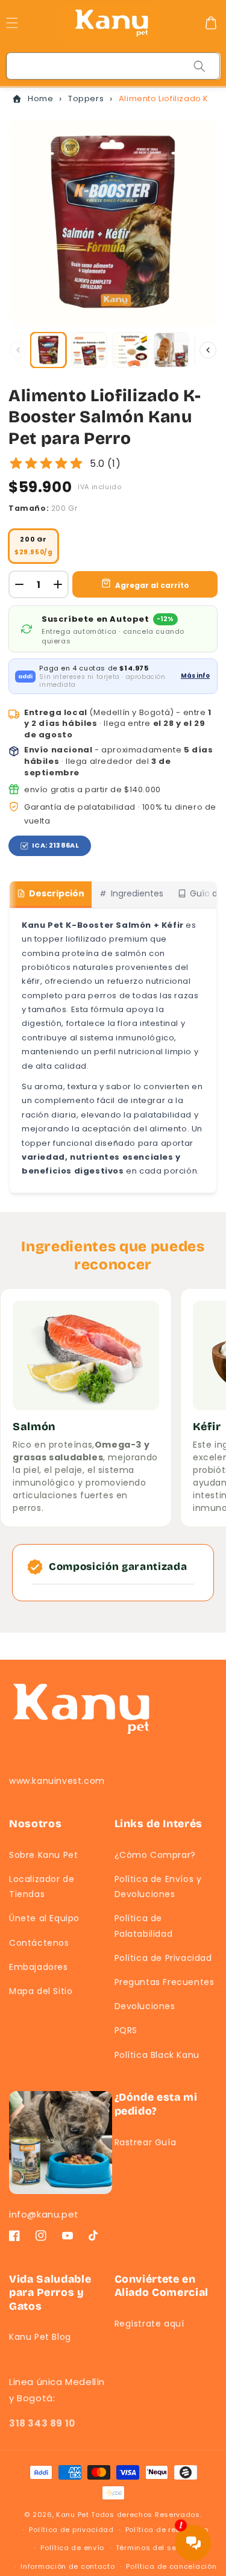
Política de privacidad (71, 2530)
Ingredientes (137, 893)
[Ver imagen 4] (171, 350)
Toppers (86, 98)
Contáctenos (39, 1943)
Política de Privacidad (163, 1958)
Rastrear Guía (146, 2142)
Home (40, 98)
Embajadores (39, 1967)
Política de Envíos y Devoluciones (158, 1887)
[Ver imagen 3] (130, 350)
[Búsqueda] (199, 66)
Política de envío (72, 2548)
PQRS (126, 2030)
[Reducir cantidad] (19, 584)
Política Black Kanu (157, 2055)
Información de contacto (67, 2566)
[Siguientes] (208, 350)
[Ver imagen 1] (48, 350)
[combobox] (114, 66)
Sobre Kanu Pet (43, 1855)
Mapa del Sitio (41, 1991)
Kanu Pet (74, 2515)
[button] (211, 23)
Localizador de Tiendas (42, 1887)
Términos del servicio (156, 2548)
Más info (195, 676)
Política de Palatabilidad (144, 1926)
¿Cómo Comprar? (155, 1855)
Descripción (57, 893)
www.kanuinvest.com (57, 1781)
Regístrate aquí (149, 2324)
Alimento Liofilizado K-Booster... (164, 98)
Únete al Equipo (44, 1918)
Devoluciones (145, 2006)
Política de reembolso (167, 2530)
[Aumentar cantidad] (58, 584)
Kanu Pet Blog (40, 2337)
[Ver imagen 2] (89, 350)
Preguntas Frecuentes (165, 1982)
